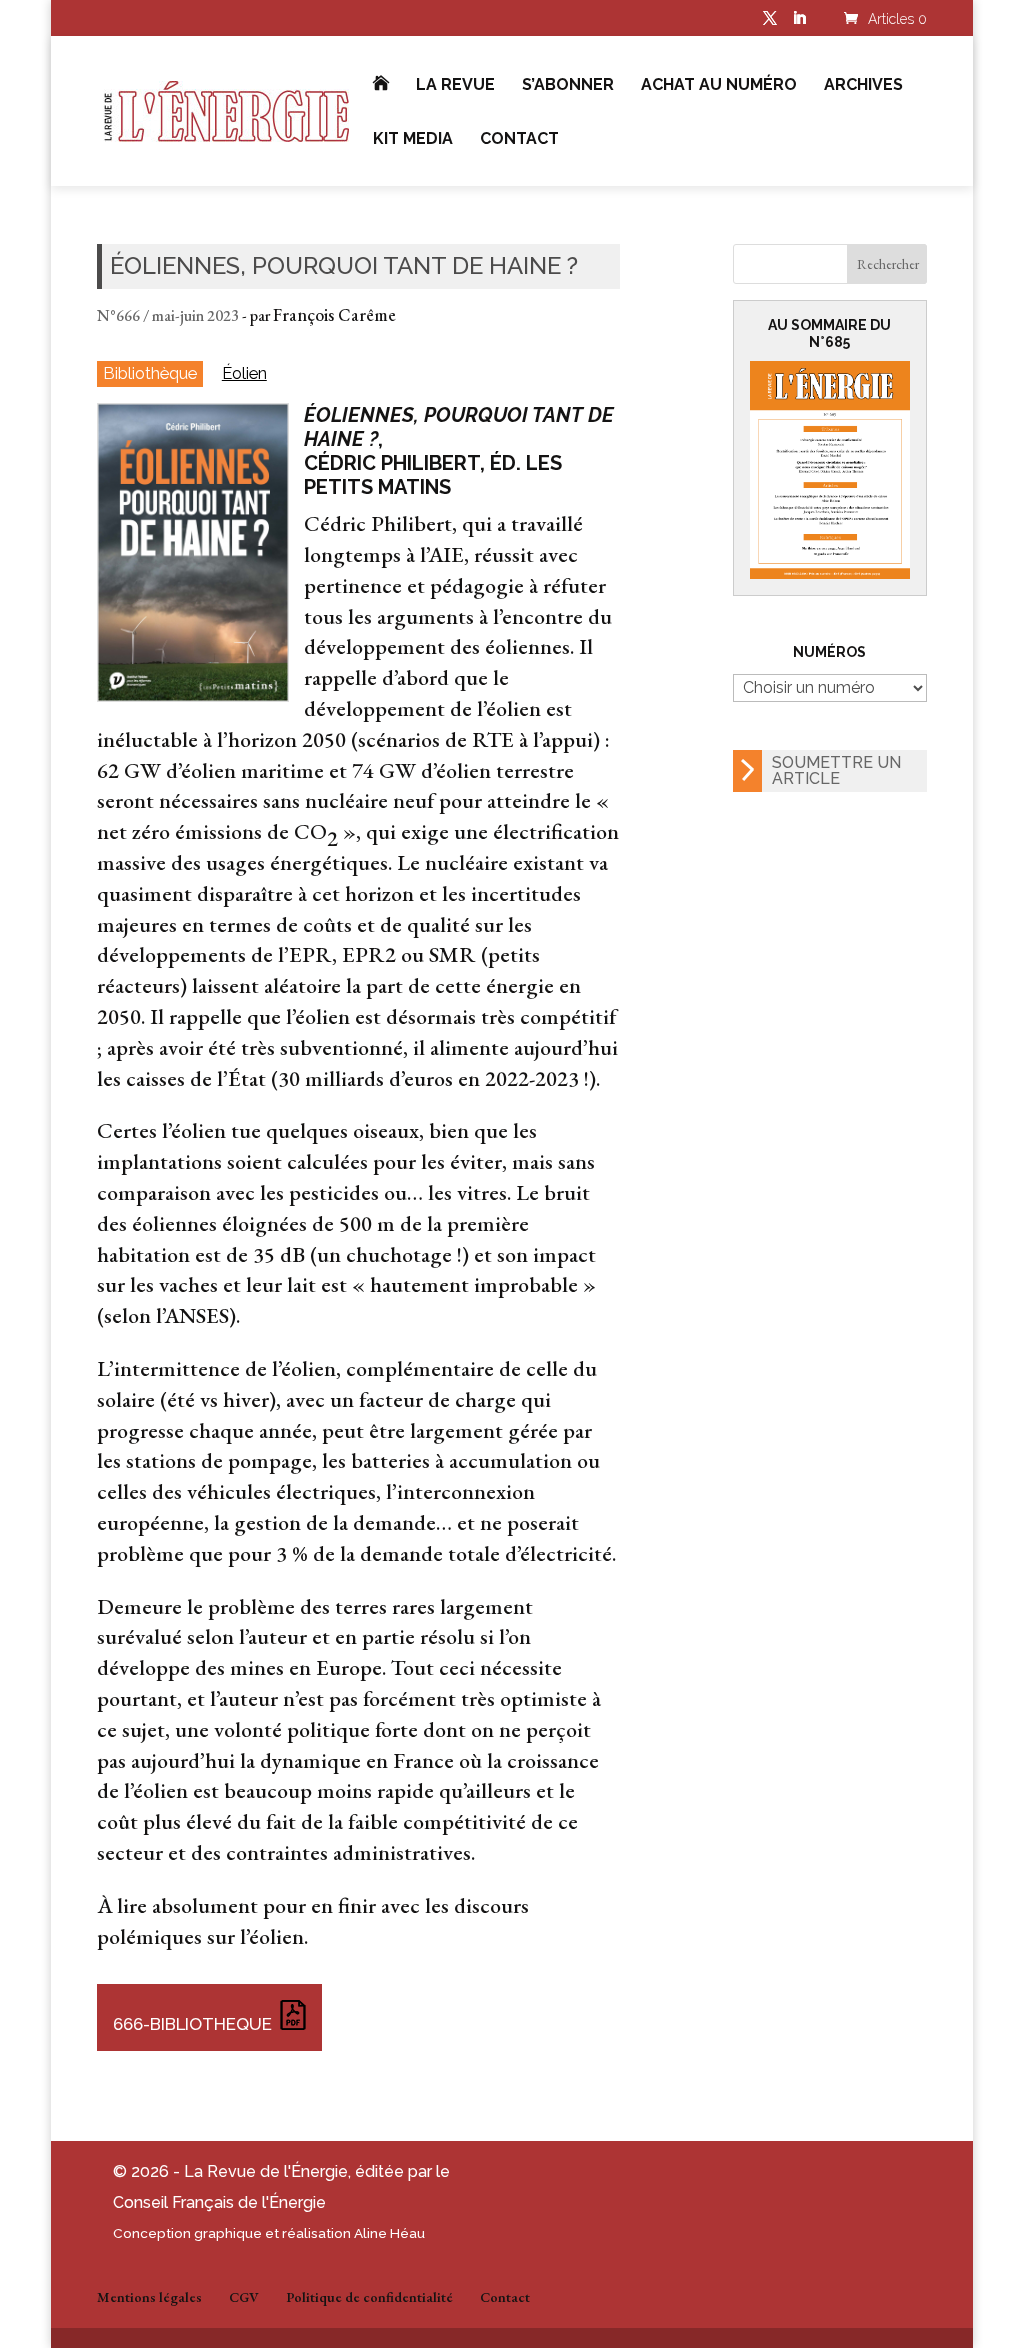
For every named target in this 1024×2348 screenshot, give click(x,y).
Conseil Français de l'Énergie (219, 2202)
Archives (863, 86)
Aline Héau (389, 2233)
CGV (244, 2297)
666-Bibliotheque (192, 2024)
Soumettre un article (836, 770)
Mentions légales (149, 2297)
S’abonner (568, 86)
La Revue (455, 86)
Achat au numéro (719, 86)
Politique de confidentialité (369, 2297)
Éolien (244, 373)
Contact (519, 140)
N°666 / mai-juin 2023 (168, 315)
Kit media (413, 140)
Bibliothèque (150, 373)
